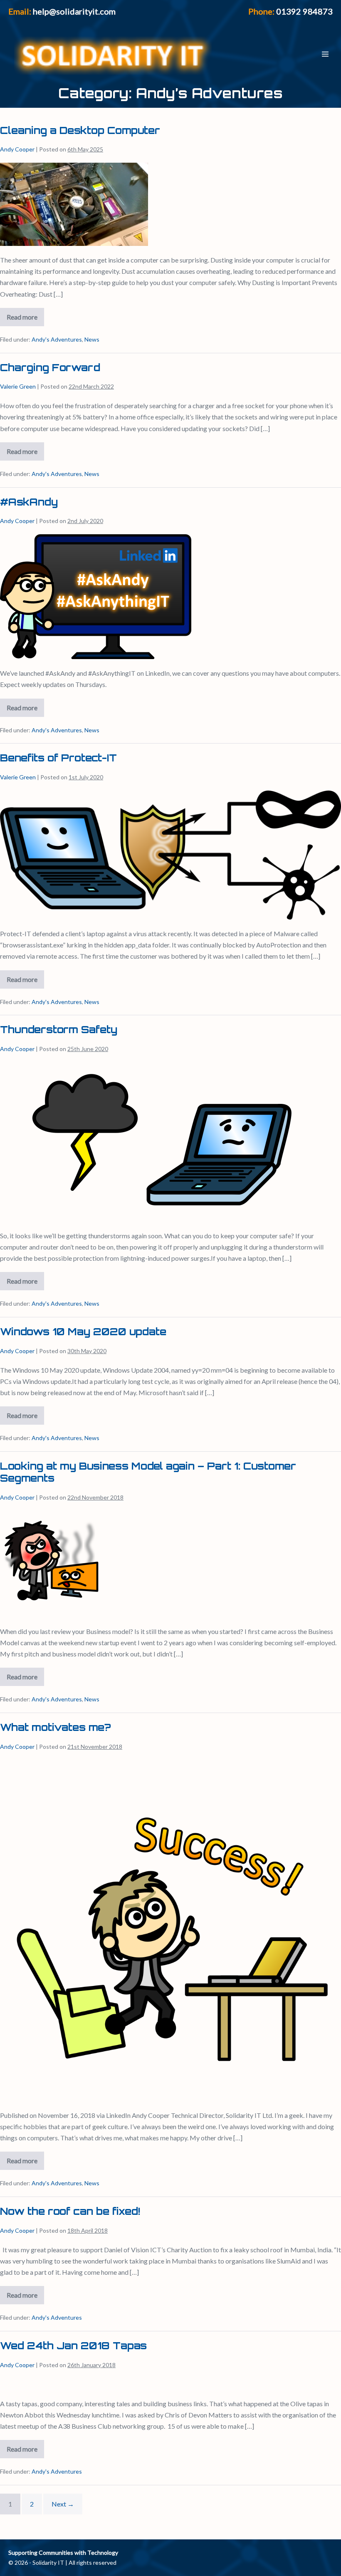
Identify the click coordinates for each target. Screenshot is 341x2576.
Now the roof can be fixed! (70, 2211)
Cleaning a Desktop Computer (80, 130)
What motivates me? (56, 1727)
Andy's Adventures (57, 339)
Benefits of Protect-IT (58, 758)
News (92, 339)
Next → (63, 2504)
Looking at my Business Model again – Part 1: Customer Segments (148, 1472)
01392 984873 (304, 11)
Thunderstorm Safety (59, 1029)
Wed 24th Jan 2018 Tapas (73, 2345)
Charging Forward (50, 367)
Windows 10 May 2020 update (83, 1331)
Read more (25, 319)
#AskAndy (29, 502)
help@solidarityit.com (74, 11)
